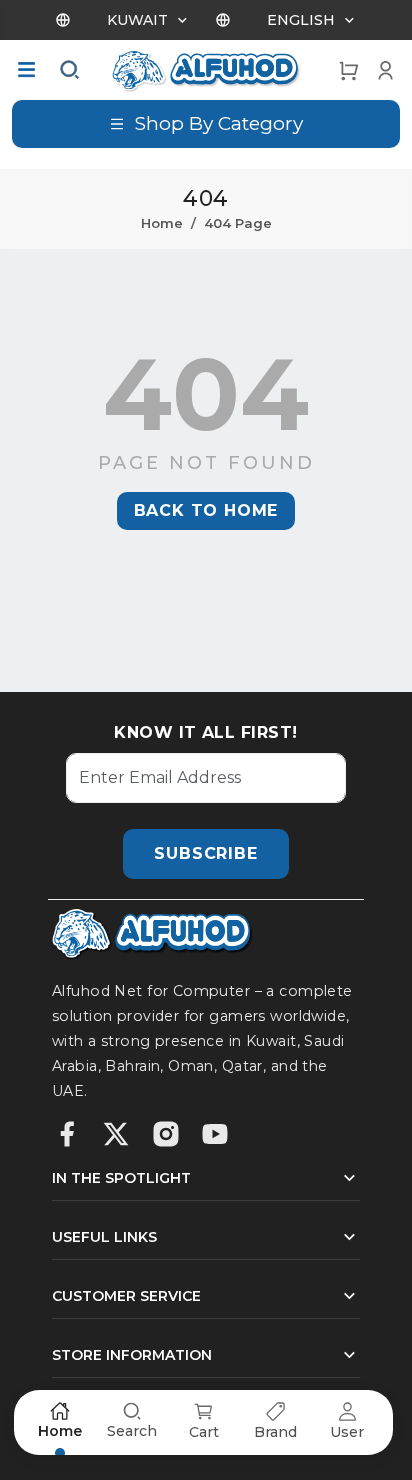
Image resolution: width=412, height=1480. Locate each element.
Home (162, 223)
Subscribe (205, 853)
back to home (206, 510)
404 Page (238, 223)
